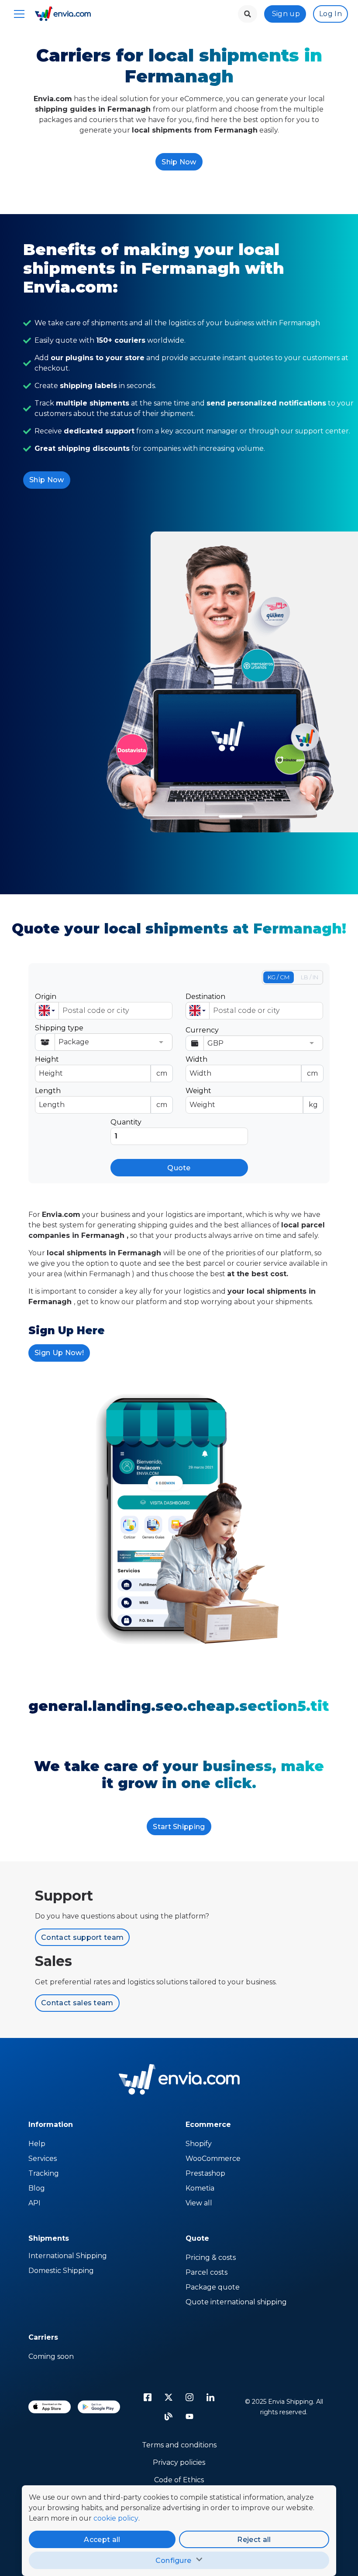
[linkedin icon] (210, 2397)
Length (101, 1098)
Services (43, 2159)
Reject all (254, 2540)
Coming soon (51, 2356)
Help (37, 2144)
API (34, 2203)
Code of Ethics (179, 2480)
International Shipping (68, 2256)
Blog (37, 2188)
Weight (252, 1098)
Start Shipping (179, 1827)
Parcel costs (207, 2272)
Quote (179, 1168)
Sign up (286, 14)
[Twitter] (169, 2397)
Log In (330, 14)
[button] (47, 1011)
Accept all (102, 2540)
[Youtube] (189, 2416)
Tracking (44, 2173)
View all (199, 2203)
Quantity (126, 1122)
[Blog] (169, 2416)
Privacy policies (179, 2462)
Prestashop (205, 2173)
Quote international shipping (236, 2302)
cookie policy (116, 2518)
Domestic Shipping (61, 2271)
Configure (174, 2561)
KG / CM (279, 977)
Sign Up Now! (59, 1353)
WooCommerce (213, 2159)
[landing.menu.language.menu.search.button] (248, 14)
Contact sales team (77, 2003)
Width (252, 1066)
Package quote (213, 2287)
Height (101, 1066)
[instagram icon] (189, 2397)
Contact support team (82, 1937)
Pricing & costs (211, 2257)
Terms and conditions (179, 2445)
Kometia (200, 2188)
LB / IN (310, 977)
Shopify (199, 2144)
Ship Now (179, 162)
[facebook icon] (148, 2397)
